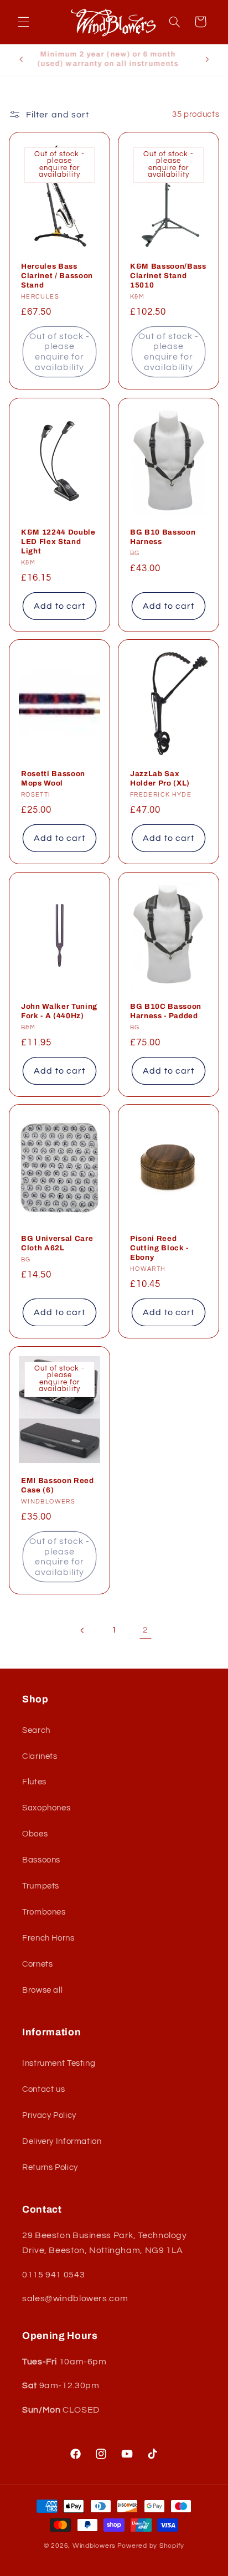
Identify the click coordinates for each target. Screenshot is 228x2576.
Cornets (37, 1964)
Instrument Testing (59, 2063)
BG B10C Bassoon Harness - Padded (166, 1011)
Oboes (35, 1834)
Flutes (34, 1782)
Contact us (43, 2089)
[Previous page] (82, 1630)
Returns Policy (50, 2167)
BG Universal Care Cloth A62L (57, 1243)
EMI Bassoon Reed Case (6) (58, 1485)
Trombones (44, 1912)
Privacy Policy (49, 2115)
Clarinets (40, 1756)
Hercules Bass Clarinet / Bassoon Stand (57, 276)
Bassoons (41, 1860)
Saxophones (46, 1808)
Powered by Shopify (151, 2546)
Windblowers (94, 2546)
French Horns (48, 1938)
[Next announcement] (207, 59)
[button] (23, 22)
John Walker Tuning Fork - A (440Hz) (59, 1011)
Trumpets (41, 1886)
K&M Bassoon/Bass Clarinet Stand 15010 (168, 276)
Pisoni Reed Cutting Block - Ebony (159, 1248)
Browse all (42, 1990)
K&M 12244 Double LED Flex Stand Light (58, 541)
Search (36, 1730)
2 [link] (146, 1630)
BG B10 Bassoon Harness (163, 536)
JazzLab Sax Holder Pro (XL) (160, 778)
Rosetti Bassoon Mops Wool (53, 778)
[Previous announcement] (21, 59)
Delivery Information (62, 2141)
